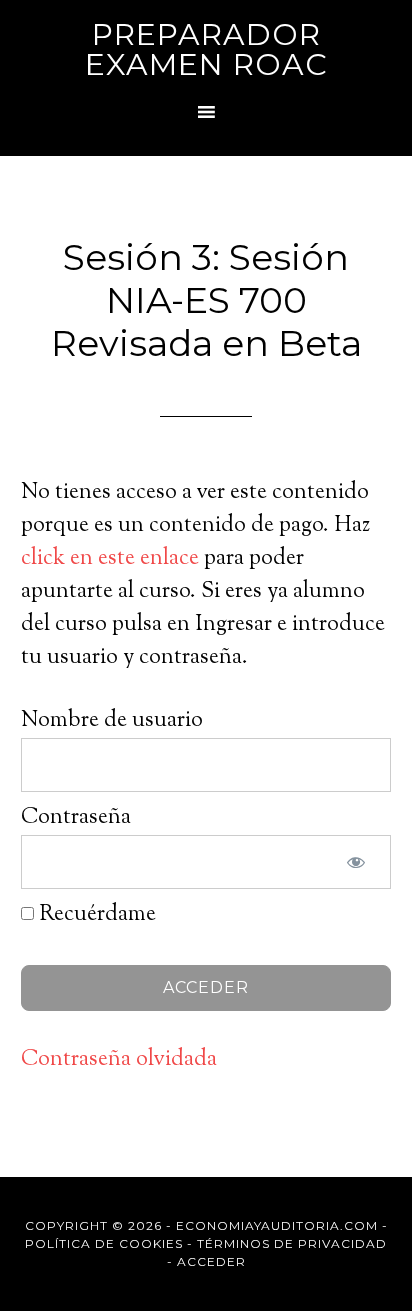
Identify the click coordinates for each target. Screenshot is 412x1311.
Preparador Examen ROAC (206, 49)
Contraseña (76, 818)
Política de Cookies (104, 1243)
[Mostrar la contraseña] (356, 862)
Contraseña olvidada (119, 1060)
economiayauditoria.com (277, 1225)
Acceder (211, 1261)
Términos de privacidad (292, 1243)
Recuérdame (95, 915)
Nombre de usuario (112, 721)
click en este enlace (110, 559)
